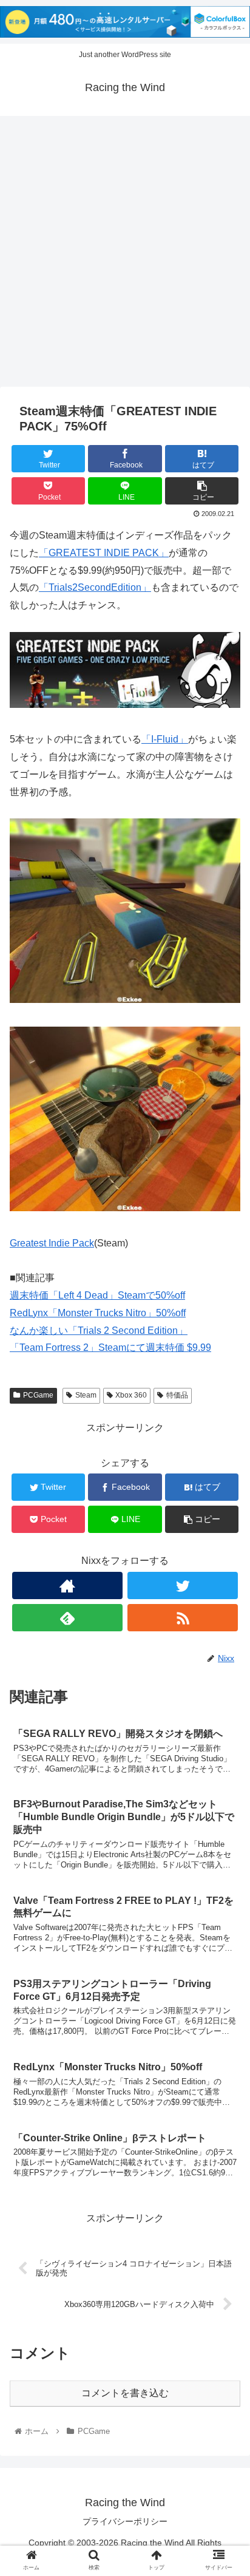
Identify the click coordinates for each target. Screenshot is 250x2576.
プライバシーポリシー (125, 2521)
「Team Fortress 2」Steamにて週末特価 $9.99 (110, 1347)
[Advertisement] (125, 256)
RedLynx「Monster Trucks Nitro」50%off (98, 1313)
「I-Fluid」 (165, 739)
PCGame (38, 1395)
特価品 (177, 1395)
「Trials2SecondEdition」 (95, 587)
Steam (86, 1395)
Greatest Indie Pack (52, 1243)
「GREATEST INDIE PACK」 (104, 553)
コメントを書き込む (125, 2393)
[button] (225, 1595)
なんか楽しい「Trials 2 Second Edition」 (99, 1330)
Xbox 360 (131, 1395)
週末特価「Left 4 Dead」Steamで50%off (97, 1295)
